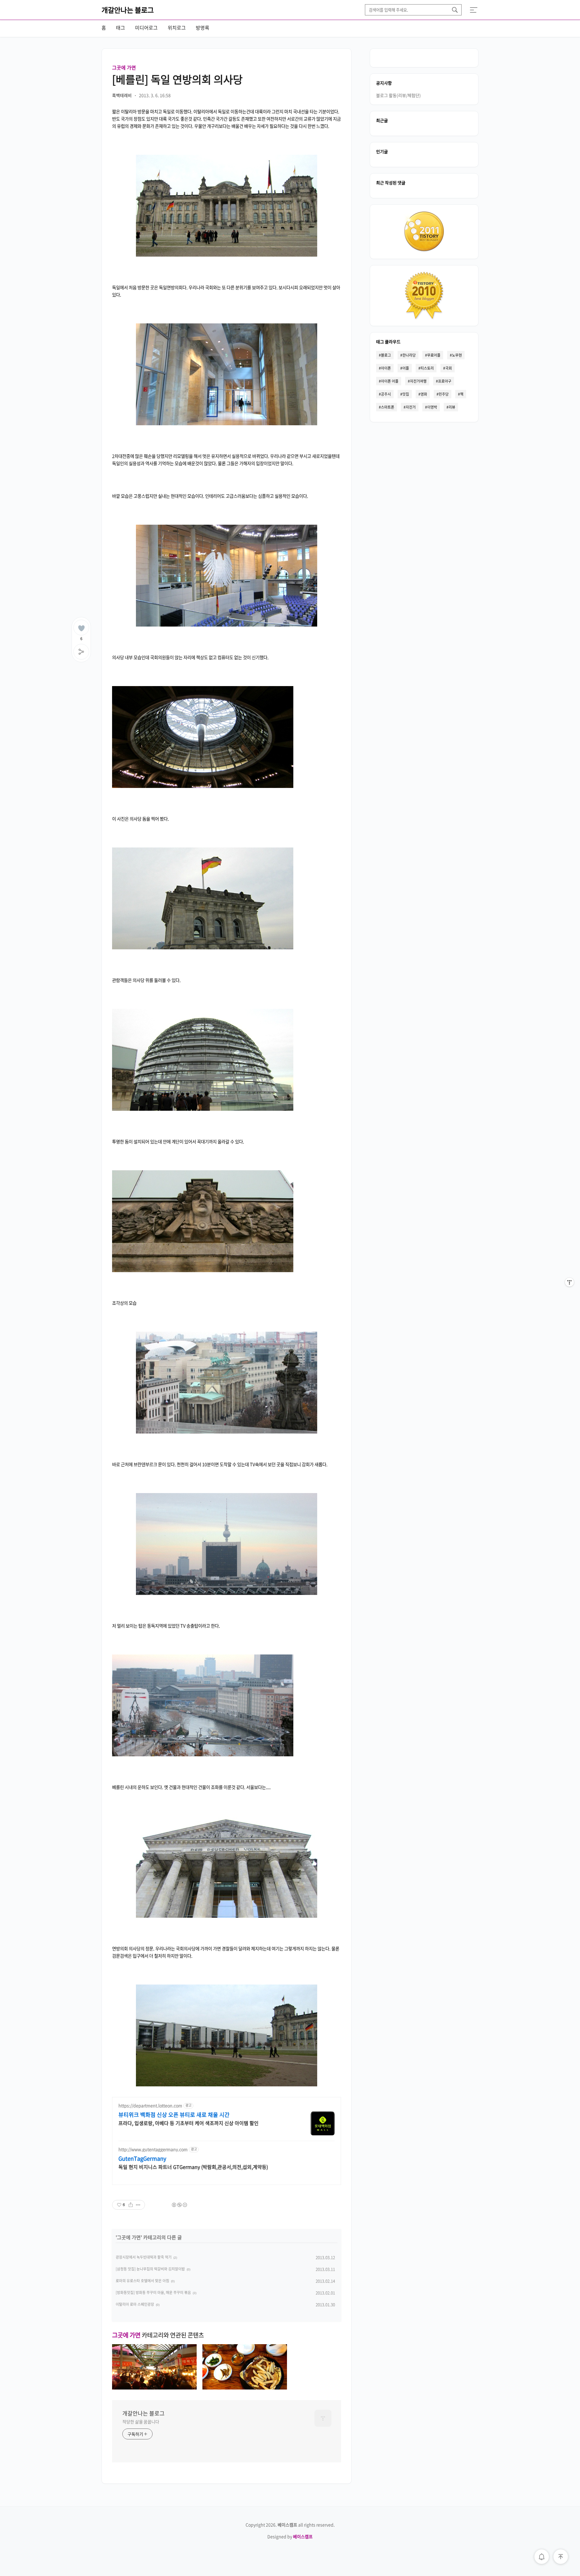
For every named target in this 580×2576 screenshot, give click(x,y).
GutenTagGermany (142, 2159)
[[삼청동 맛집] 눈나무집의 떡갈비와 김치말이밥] (245, 2387)
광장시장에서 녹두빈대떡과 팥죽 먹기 (144, 2257)
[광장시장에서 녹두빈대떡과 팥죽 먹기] (154, 2387)
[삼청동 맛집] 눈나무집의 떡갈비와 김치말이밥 (150, 2269)
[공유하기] (131, 2205)
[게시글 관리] (138, 2205)
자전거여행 (418, 381)
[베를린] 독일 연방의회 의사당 (177, 79)
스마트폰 (388, 407)
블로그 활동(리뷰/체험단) (398, 95)
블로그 (386, 355)
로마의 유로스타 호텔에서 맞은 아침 (142, 2281)
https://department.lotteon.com (150, 2106)
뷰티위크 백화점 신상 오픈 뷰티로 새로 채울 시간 (174, 2115)
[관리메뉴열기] (569, 1282)
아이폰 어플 (390, 381)
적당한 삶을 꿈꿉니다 (141, 2422)
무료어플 (434, 355)
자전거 (411, 407)
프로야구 (445, 381)
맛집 (406, 394)
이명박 (432, 407)
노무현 (457, 355)
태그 (121, 28)
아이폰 (386, 368)
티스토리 (427, 368)
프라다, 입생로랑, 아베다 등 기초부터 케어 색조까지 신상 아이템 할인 (188, 2123)
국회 (449, 368)
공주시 (386, 394)
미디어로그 (146, 28)
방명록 (203, 28)
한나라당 (409, 355)
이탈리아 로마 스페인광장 (135, 2304)
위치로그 (177, 28)
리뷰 (452, 407)
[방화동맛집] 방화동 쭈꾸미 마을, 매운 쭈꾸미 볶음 (153, 2292)
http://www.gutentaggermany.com (153, 2149)
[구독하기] (569, 1294)
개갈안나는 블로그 (128, 10)
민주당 (444, 394)
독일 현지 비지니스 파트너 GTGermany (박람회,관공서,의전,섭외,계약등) (193, 2167)
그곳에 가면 (124, 67)
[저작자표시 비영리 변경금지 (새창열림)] (179, 2205)
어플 (406, 368)
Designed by (290, 2536)
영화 (424, 394)
